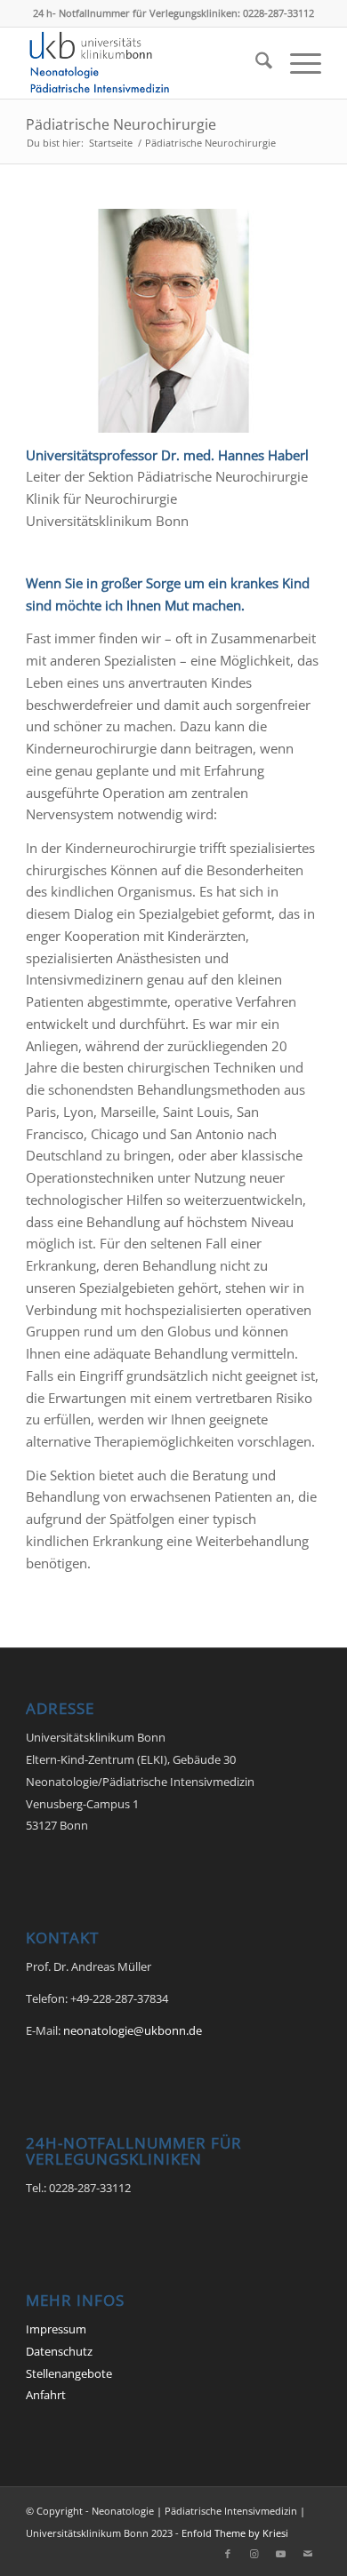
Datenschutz (59, 2351)
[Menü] (297, 63)
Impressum (56, 2329)
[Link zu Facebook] (228, 2554)
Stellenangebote (69, 2373)
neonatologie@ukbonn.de (133, 2030)
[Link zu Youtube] (281, 2554)
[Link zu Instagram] (254, 2554)
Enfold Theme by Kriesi (235, 2533)
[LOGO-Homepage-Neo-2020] (144, 63)
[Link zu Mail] (308, 2554)
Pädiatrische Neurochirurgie (121, 124)
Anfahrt (46, 2395)
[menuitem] (255, 63)
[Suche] (255, 63)
